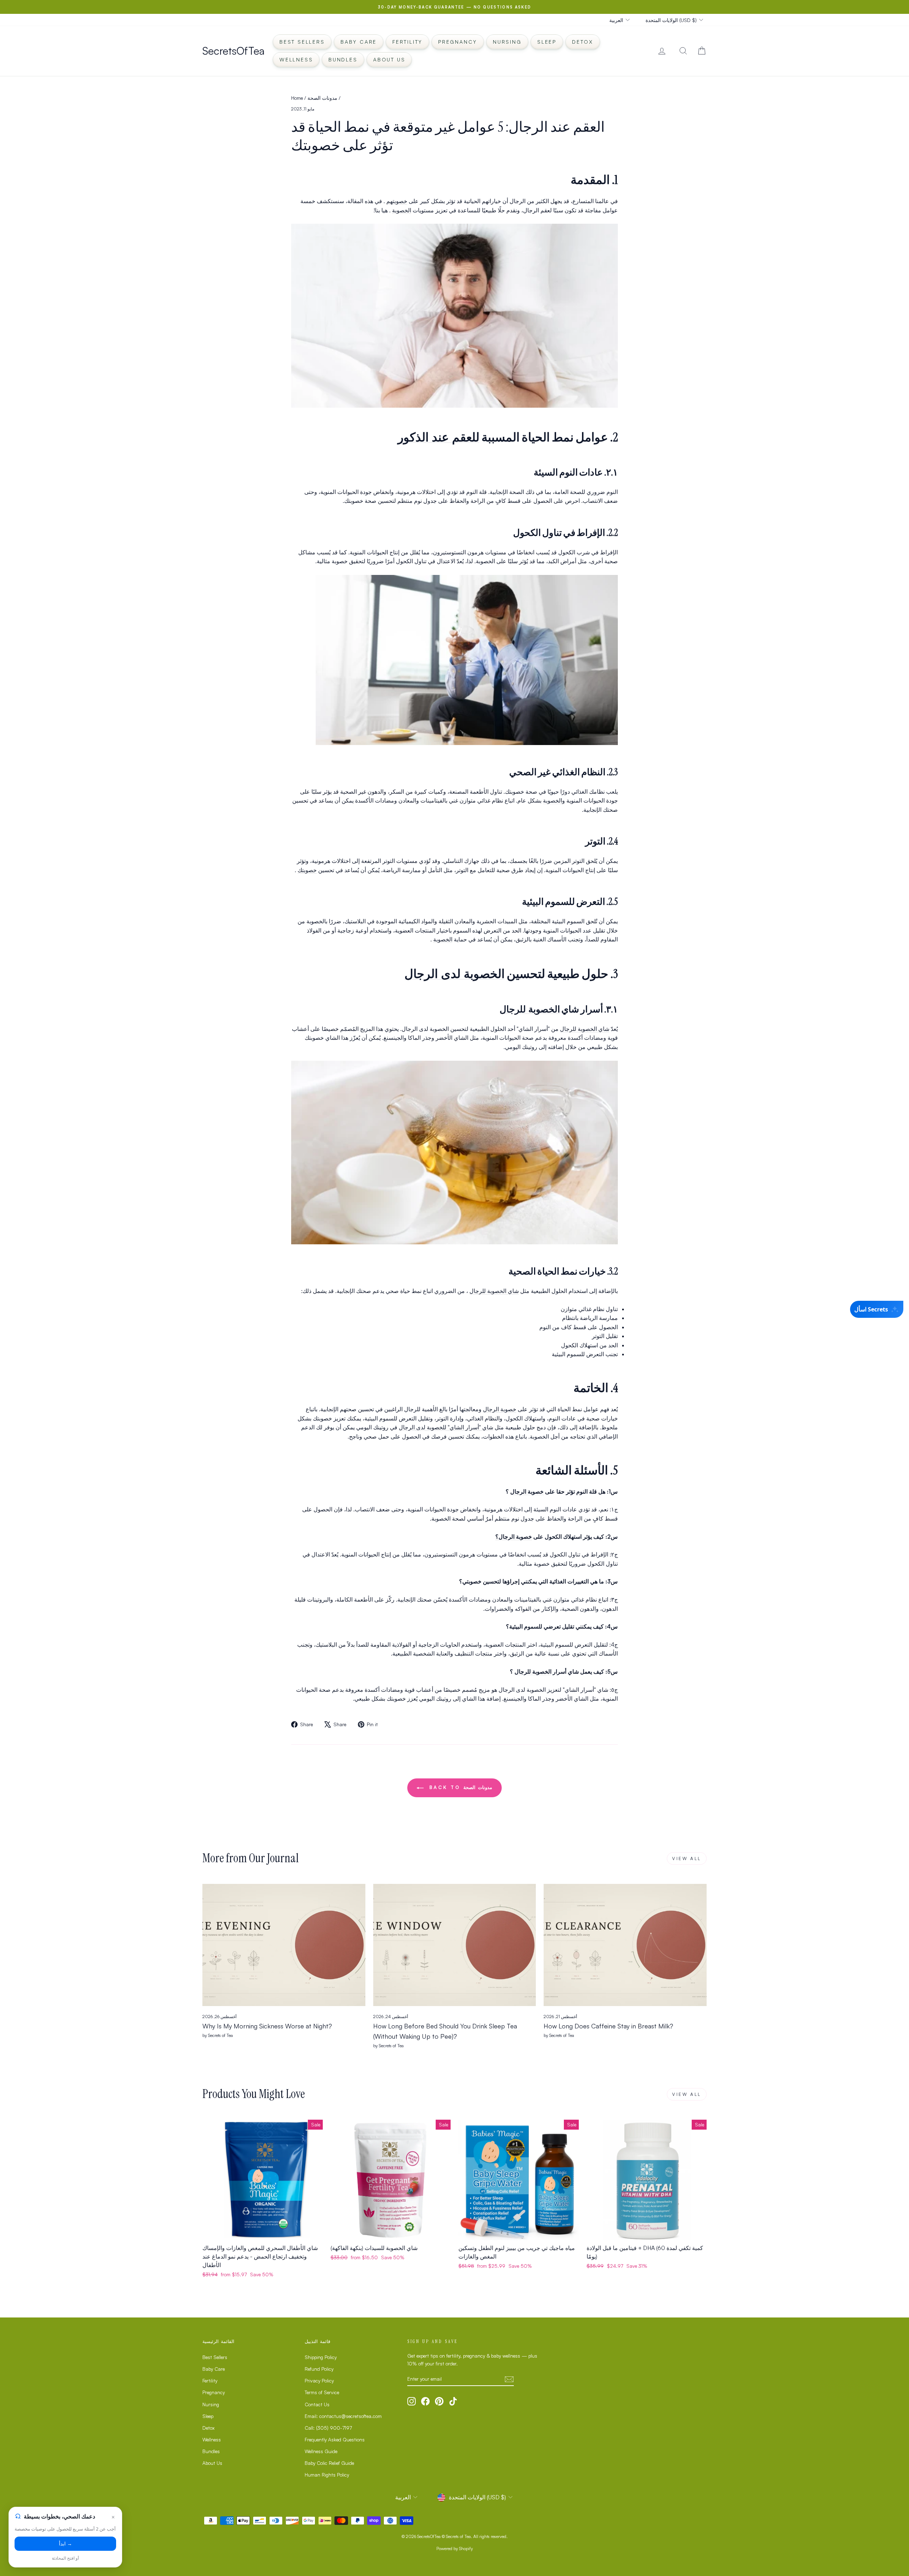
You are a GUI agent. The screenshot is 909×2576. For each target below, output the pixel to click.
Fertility (407, 42)
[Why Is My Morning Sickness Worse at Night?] (284, 1945)
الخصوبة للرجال (530, 1009)
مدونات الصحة (322, 98)
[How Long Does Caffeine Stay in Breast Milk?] (625, 1945)
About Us (389, 59)
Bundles (343, 59)
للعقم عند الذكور (439, 437)
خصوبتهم (397, 201)
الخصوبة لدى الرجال (454, 973)
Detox (583, 42)
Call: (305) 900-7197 (328, 2428)
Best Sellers (302, 42)
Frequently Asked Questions (335, 2439)
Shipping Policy (321, 2357)
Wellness (296, 59)
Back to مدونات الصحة (459, 1787)
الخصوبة (402, 210)
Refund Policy (319, 2369)
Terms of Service (322, 2392)
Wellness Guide (321, 2451)
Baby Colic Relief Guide (329, 2463)
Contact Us (317, 2404)
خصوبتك (307, 870)
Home (297, 98)
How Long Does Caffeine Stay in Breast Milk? (608, 2026)
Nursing (507, 42)
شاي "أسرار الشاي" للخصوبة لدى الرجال (446, 1427)
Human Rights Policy (327, 2475)
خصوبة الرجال (500, 1409)
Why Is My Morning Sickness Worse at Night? (267, 2026)
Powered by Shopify (455, 2548)
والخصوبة (554, 800)
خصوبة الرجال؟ (514, 1537)
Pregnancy (458, 42)
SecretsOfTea (233, 51)
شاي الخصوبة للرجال (585, 1029)
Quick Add (263, 2232)
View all (687, 1858)
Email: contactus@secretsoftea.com (343, 2416)
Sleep (547, 42)
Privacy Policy (319, 2381)
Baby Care (359, 42)
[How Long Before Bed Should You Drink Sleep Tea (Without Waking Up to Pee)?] (455, 1945)
